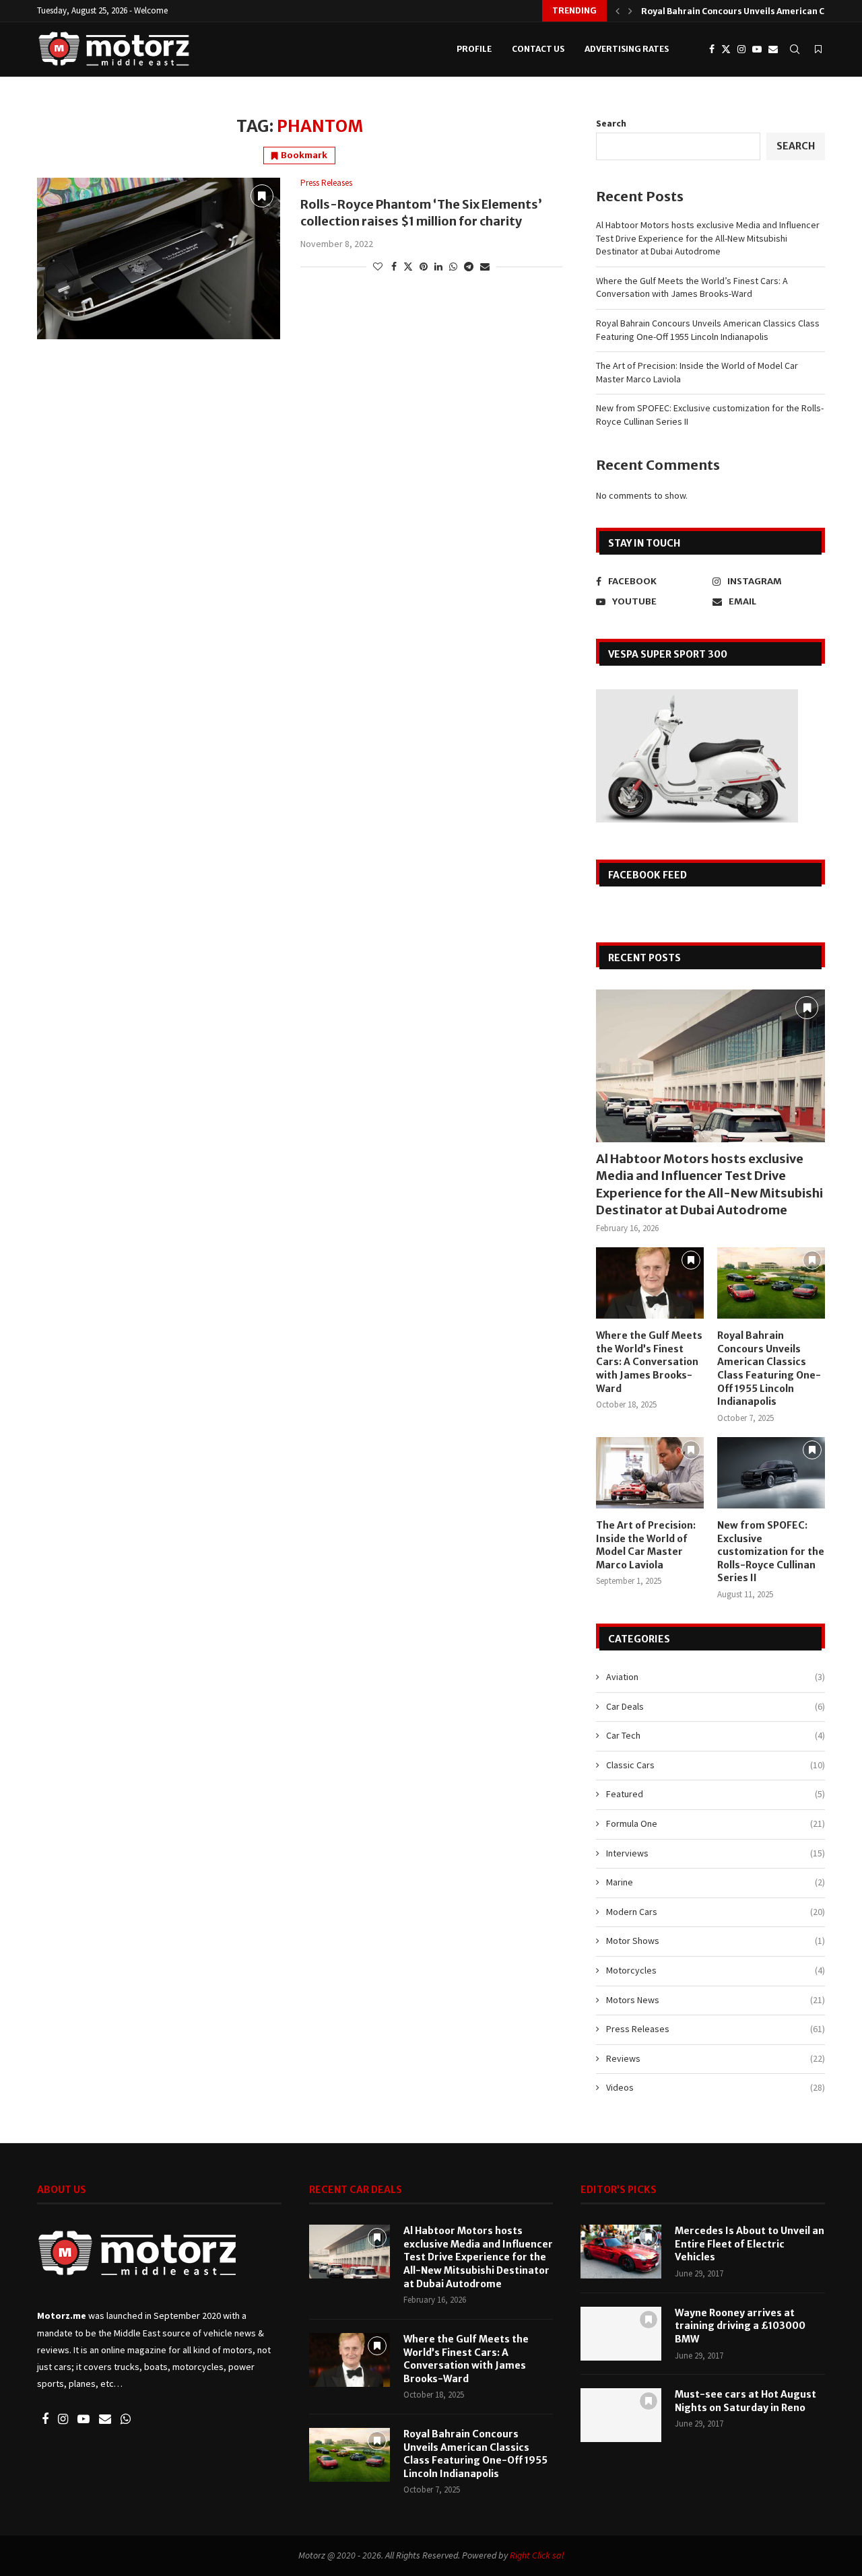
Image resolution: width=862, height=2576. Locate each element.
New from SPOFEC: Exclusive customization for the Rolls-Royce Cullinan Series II (771, 1552)
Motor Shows (716, 1941)
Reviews (716, 2058)
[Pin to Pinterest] (424, 267)
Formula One (716, 1823)
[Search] (795, 49)
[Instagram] (741, 49)
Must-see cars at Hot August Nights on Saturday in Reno (745, 2401)
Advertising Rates (627, 49)
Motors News (716, 2000)
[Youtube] (757, 49)
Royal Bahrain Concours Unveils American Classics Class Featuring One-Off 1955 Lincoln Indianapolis (708, 330)
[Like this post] (378, 267)
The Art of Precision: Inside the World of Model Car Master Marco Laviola (646, 1545)
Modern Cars (716, 1912)
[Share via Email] (485, 267)
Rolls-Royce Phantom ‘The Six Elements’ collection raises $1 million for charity (421, 212)
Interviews (716, 1853)
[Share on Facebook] (394, 267)
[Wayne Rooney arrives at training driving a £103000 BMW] (621, 2334)
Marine (716, 1882)
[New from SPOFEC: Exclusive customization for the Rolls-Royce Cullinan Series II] (771, 1473)
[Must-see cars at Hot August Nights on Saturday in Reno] (621, 2415)
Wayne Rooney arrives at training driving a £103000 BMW (740, 2326)
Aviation (716, 1677)
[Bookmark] (818, 49)
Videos (716, 2087)
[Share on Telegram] (469, 267)
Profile (474, 49)
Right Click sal (537, 2555)
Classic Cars (716, 1765)
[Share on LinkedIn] (438, 267)
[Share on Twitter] (408, 267)
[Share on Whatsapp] (453, 267)
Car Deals (716, 1706)
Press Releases (716, 2029)
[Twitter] (726, 49)
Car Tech (716, 1735)
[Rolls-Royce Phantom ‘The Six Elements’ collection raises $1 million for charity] (159, 258)
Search (611, 123)
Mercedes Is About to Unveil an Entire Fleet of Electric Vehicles (750, 2244)
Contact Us (538, 49)
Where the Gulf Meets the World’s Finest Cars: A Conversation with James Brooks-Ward (692, 287)
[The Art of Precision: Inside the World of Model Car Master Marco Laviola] (650, 1473)
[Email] (773, 49)
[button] (618, 11)
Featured (716, 1794)
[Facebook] (712, 49)
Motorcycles (716, 1970)
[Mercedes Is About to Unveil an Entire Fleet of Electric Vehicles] (621, 2252)
